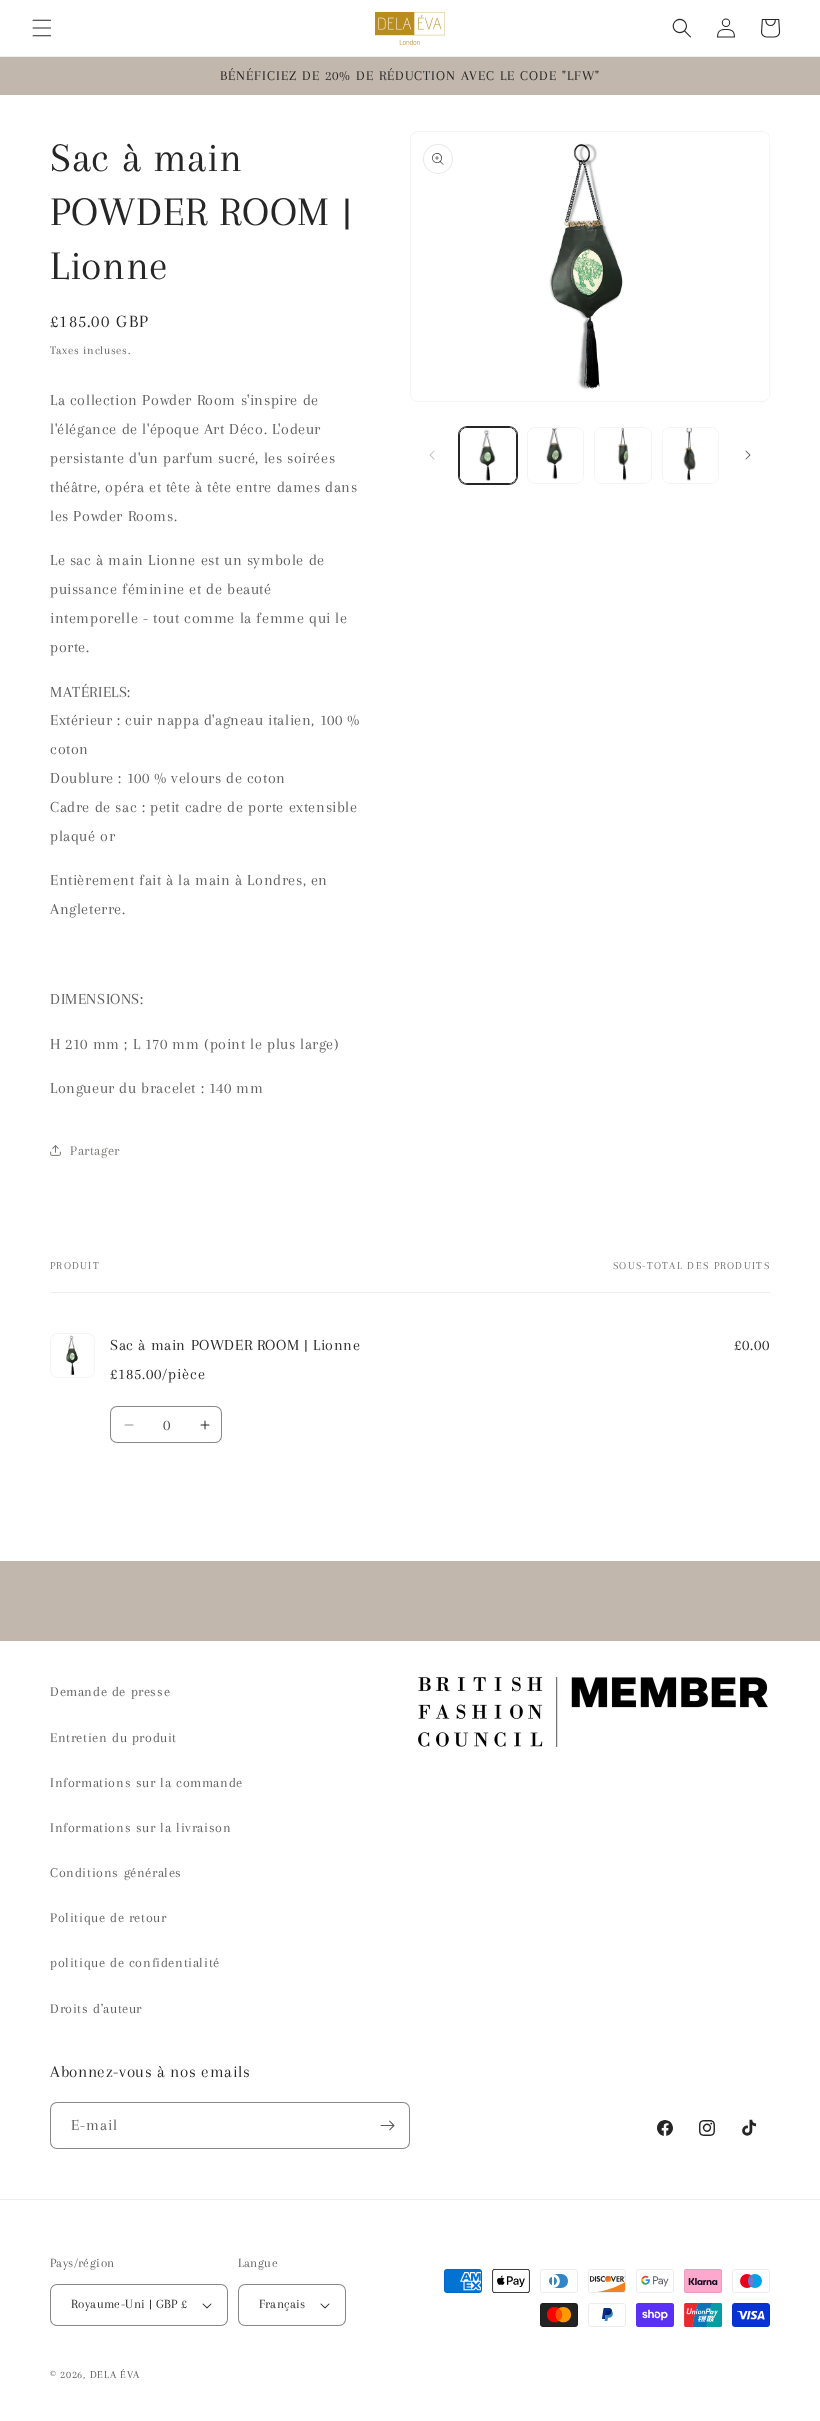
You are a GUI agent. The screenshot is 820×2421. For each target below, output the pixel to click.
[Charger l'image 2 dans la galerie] (556, 456)
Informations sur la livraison (140, 1827)
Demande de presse (110, 1691)
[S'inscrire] (387, 2125)
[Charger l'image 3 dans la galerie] (623, 456)
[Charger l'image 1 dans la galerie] (488, 456)
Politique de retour (108, 1917)
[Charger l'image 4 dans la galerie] (691, 456)
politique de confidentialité (135, 1962)
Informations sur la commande (146, 1782)
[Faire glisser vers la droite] (748, 455)
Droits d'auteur (96, 2008)
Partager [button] (95, 1150)
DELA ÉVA (115, 2374)
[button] (42, 28)
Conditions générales (116, 1872)
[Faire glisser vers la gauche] (432, 455)
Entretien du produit (113, 1737)
